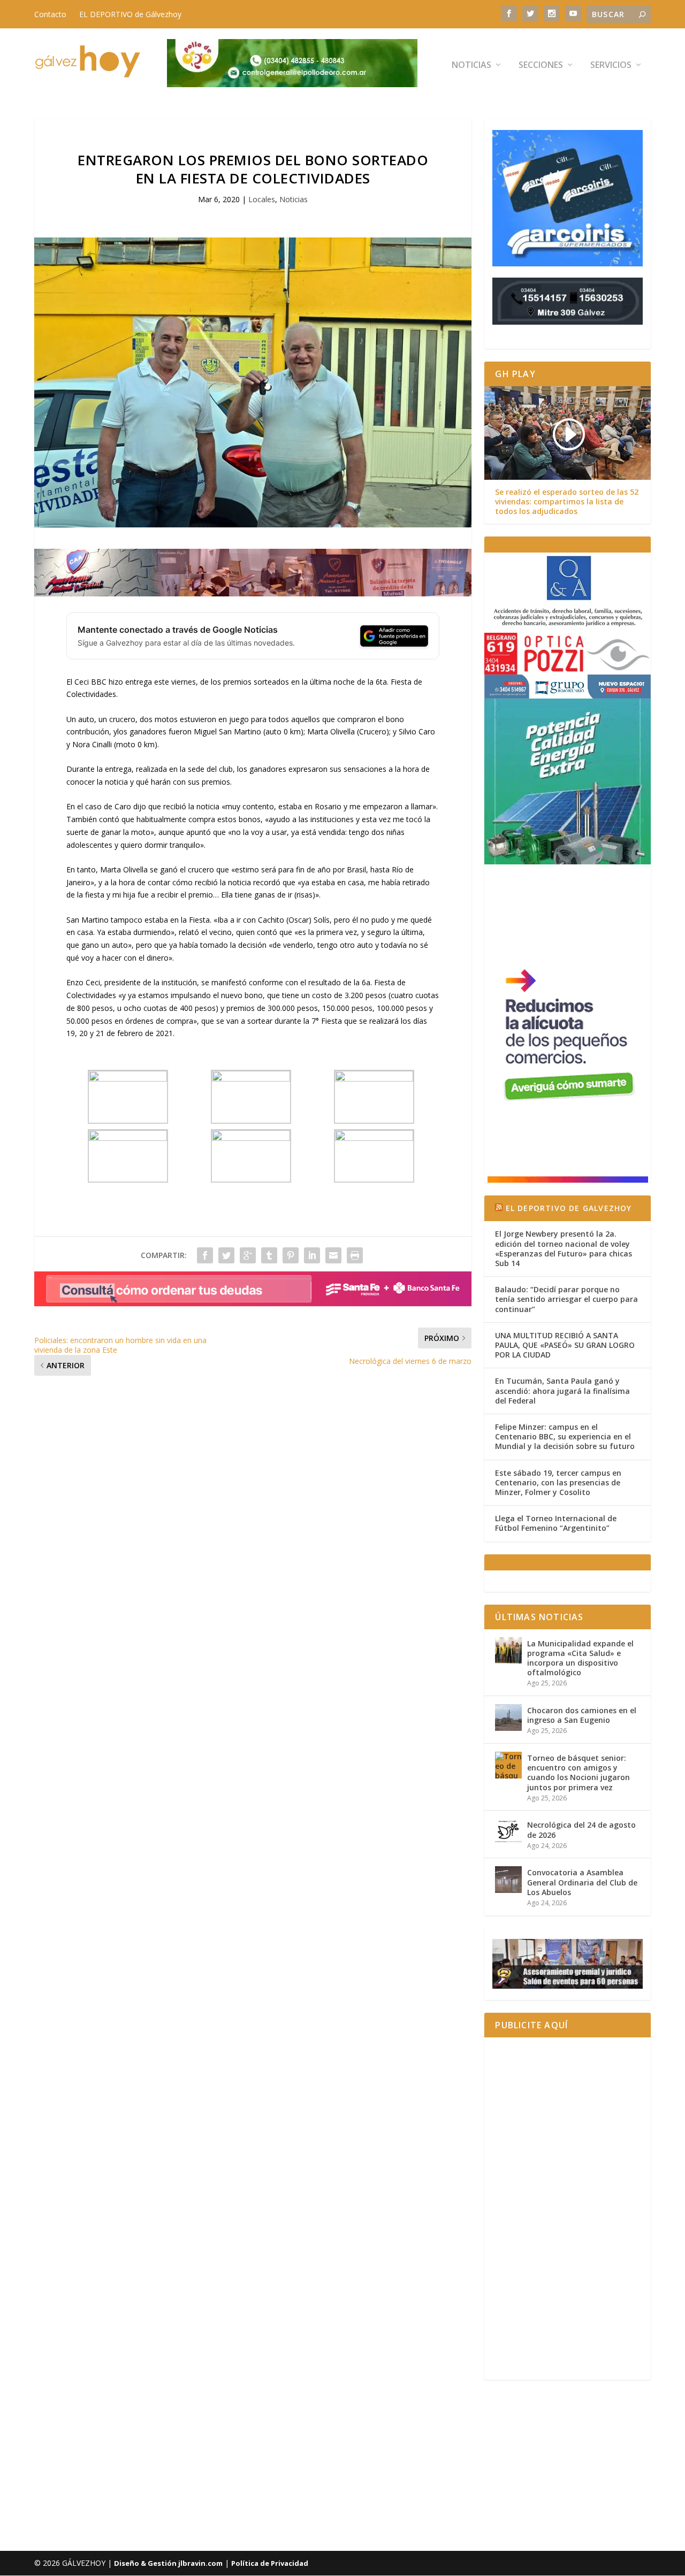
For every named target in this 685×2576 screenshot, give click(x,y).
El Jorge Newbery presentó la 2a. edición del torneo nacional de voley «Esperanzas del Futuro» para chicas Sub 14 (564, 1248)
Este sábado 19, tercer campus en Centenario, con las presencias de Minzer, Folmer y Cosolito (558, 1482)
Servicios (611, 66)
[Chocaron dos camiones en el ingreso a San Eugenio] (508, 1718)
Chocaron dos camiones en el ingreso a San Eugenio (582, 1715)
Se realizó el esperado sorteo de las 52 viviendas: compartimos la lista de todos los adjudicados (567, 502)
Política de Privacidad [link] (270, 2563)
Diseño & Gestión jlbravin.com (168, 2563)
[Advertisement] (568, 2209)
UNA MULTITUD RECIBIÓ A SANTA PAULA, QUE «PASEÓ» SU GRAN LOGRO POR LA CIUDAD (565, 1345)
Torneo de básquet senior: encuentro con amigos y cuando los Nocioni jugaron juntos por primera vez (579, 1773)
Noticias (471, 66)
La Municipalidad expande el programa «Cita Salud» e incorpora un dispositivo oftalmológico (580, 1658)
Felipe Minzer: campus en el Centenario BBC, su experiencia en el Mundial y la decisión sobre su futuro (565, 1436)
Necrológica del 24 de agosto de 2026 (581, 1830)
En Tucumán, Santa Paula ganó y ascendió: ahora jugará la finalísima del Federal (562, 1390)
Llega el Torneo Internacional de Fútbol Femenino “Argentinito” (556, 1523)
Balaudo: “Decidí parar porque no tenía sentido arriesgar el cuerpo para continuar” (566, 1299)
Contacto (50, 14)
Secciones (541, 66)
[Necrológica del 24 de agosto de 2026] (508, 1832)
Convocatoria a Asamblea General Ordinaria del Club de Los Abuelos (582, 1882)
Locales (262, 199)
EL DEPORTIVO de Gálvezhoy (130, 14)
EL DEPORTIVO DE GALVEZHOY (569, 1208)
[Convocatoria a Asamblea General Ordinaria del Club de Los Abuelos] (508, 1880)
